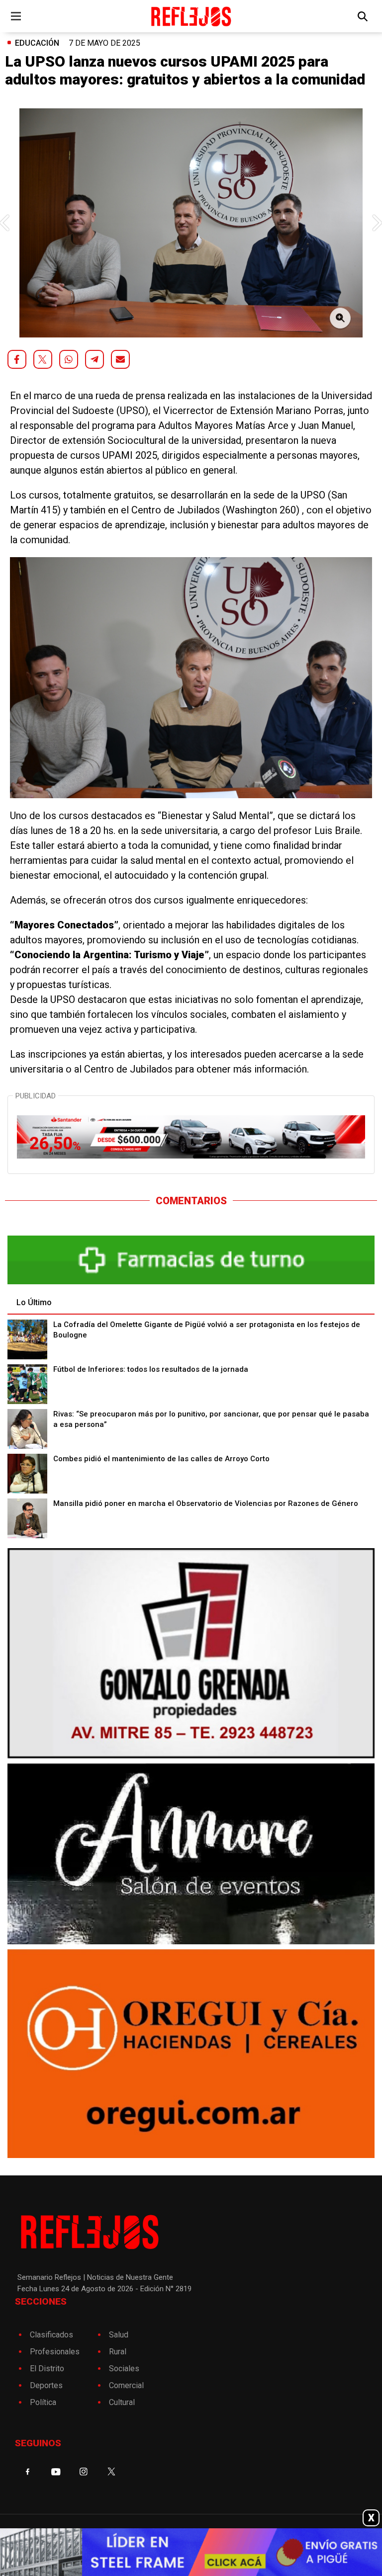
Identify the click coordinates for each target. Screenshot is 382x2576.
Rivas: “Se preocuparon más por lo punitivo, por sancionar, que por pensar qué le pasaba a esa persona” (211, 1419)
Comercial (126, 2385)
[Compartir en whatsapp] (69, 359)
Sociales (124, 2368)
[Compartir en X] (43, 359)
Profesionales (55, 2352)
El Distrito (47, 2368)
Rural (118, 2352)
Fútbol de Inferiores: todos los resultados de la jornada (151, 1369)
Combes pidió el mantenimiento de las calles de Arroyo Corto (161, 1459)
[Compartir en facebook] (17, 359)
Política (43, 2402)
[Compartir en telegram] (95, 359)
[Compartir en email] (120, 359)
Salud (119, 2335)
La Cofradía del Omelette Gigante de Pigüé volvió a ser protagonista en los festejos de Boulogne (207, 1330)
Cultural (122, 2402)
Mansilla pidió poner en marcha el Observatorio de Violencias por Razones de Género (206, 1503)
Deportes (46, 2385)
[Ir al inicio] (191, 16)
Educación (37, 43)
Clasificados (51, 2335)
